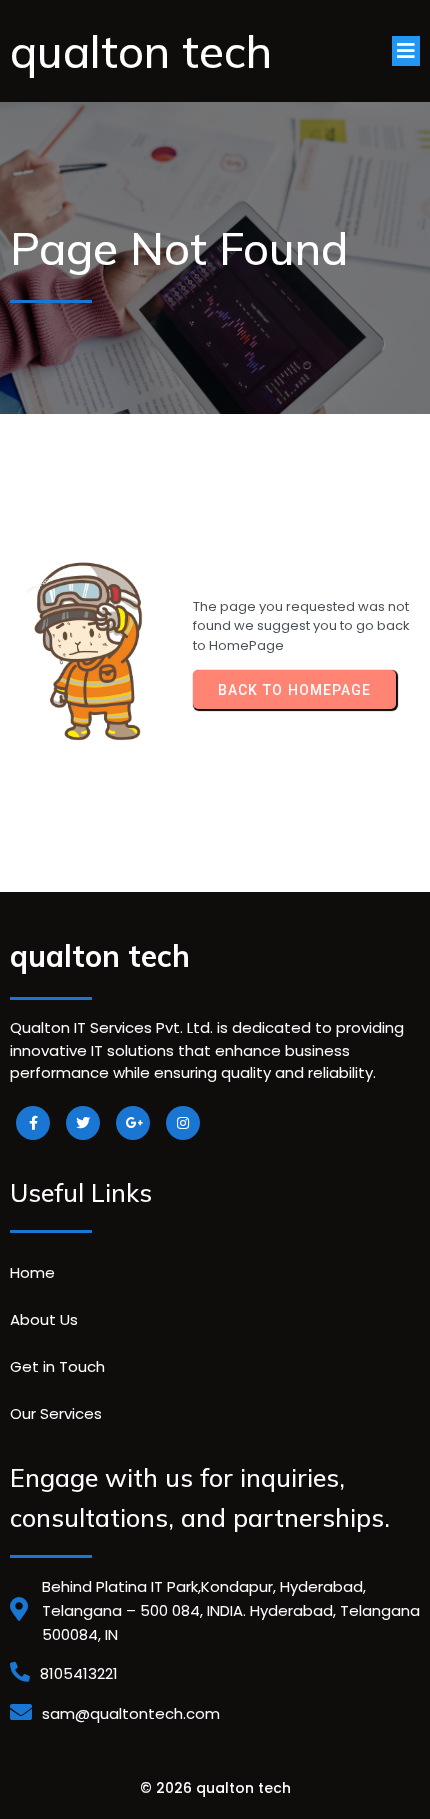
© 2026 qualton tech (215, 1788)
